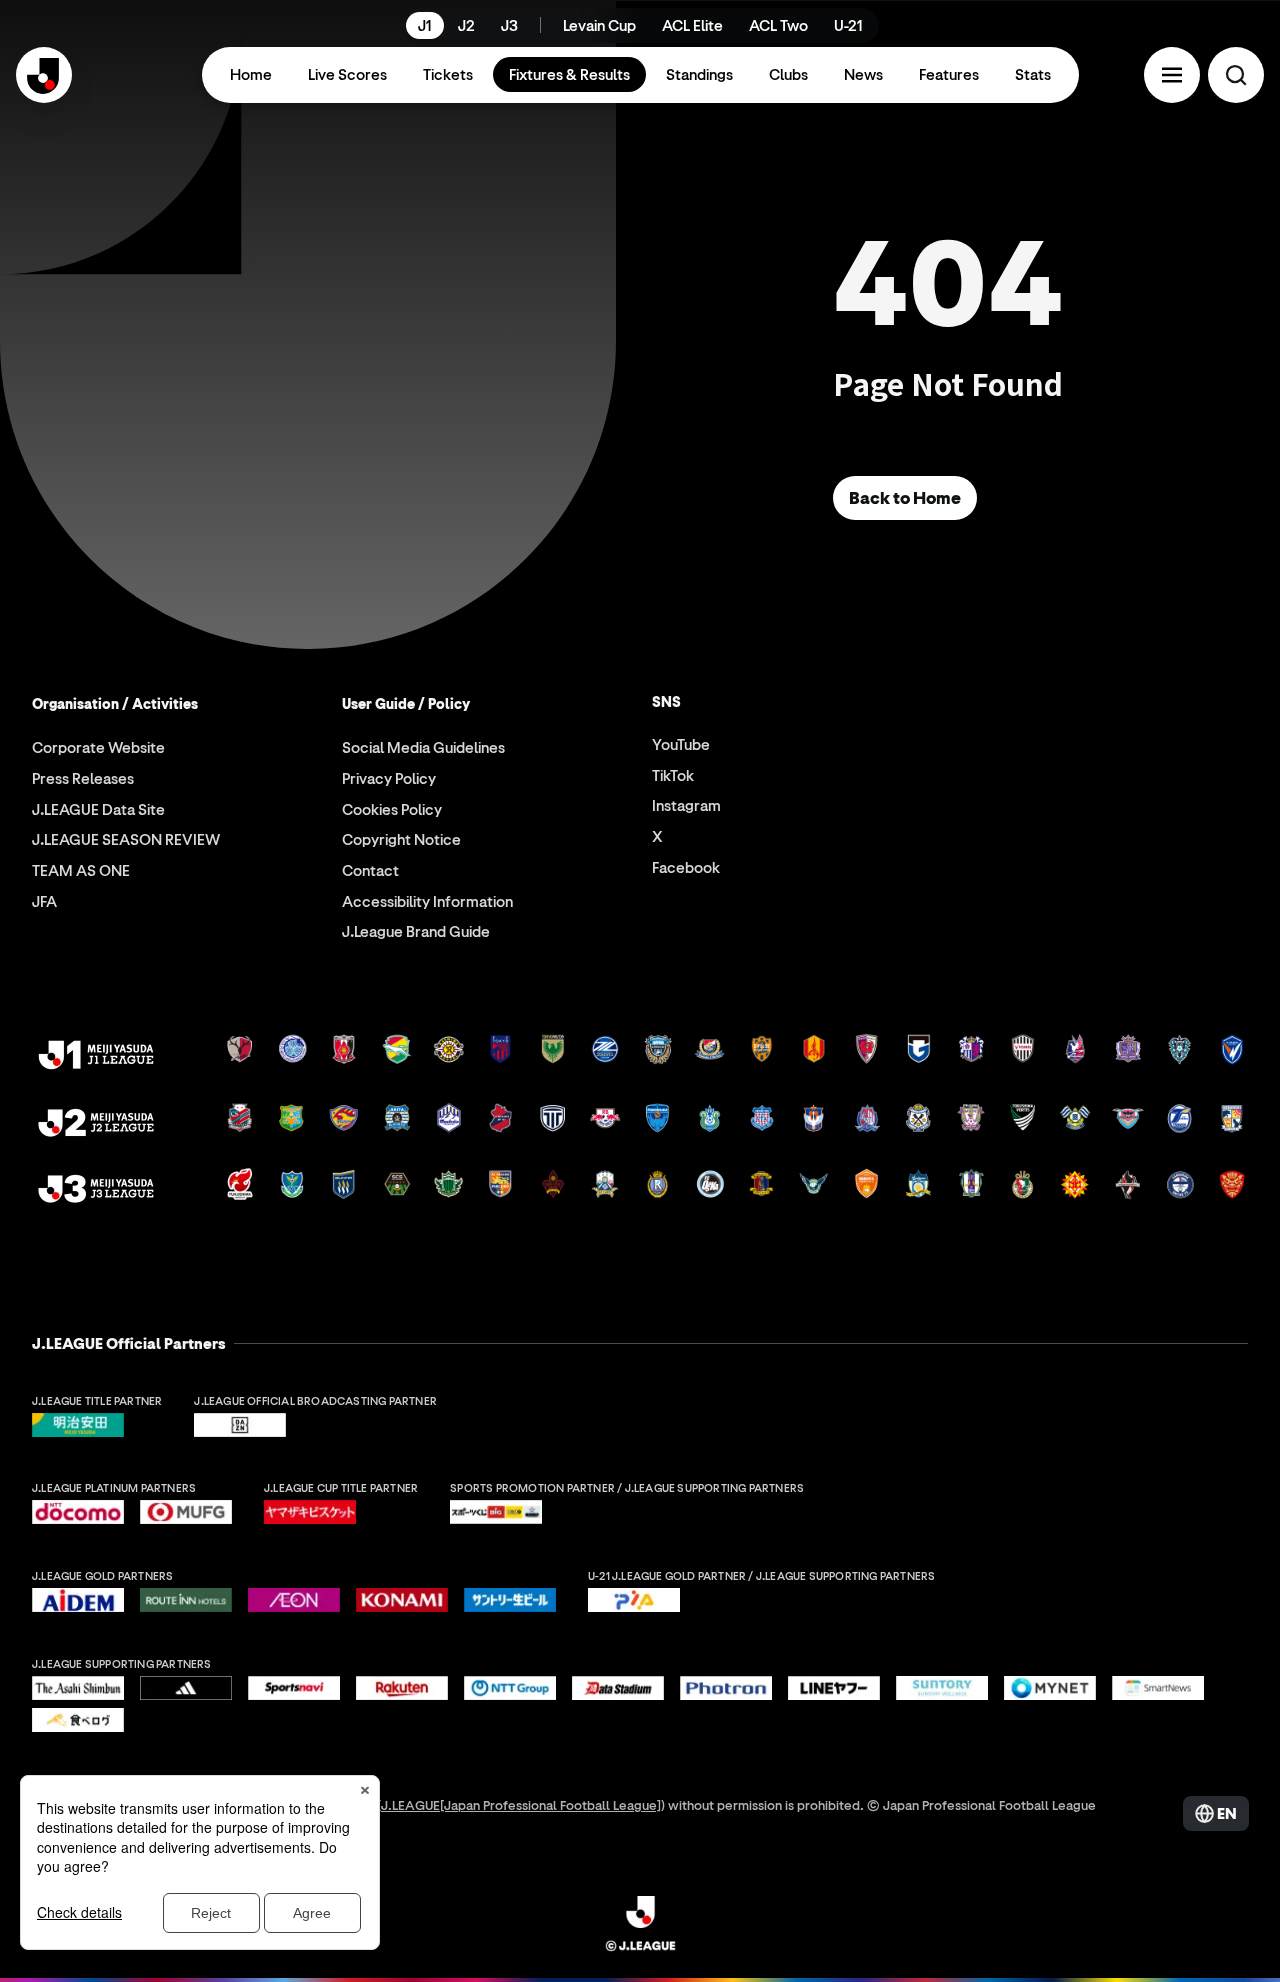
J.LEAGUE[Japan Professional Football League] (521, 1804)
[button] (1172, 75)
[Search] (1236, 75)
